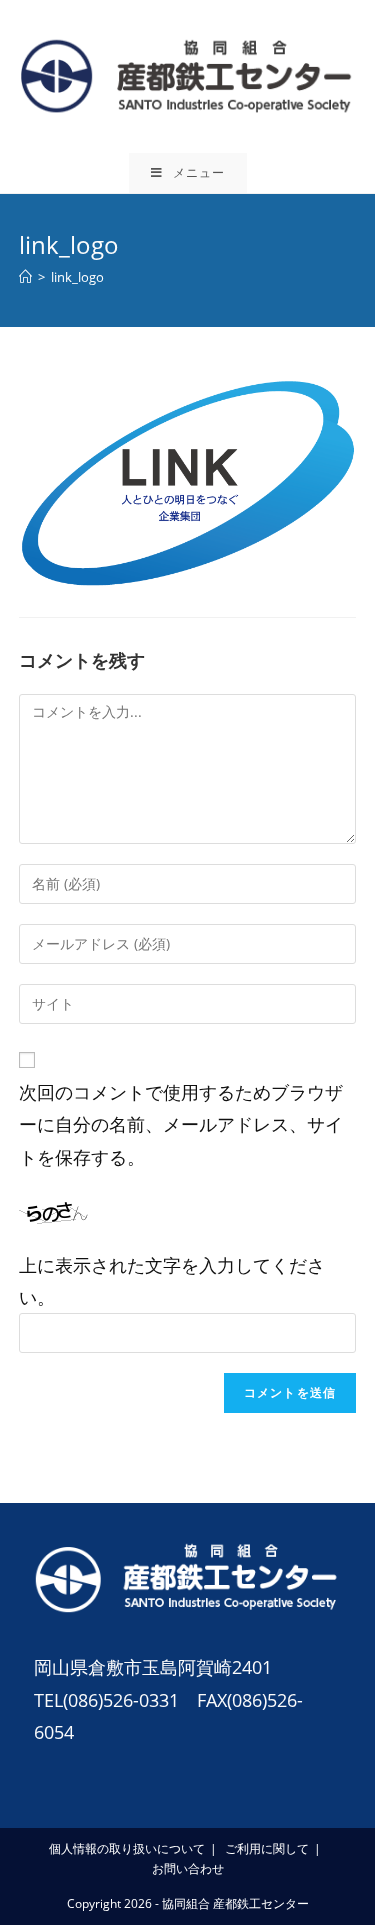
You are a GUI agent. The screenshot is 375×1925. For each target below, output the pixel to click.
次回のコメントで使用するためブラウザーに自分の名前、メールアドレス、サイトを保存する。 (181, 1124)
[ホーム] (25, 277)
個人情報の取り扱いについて (127, 1848)
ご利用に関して (267, 1848)
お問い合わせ (188, 1868)
